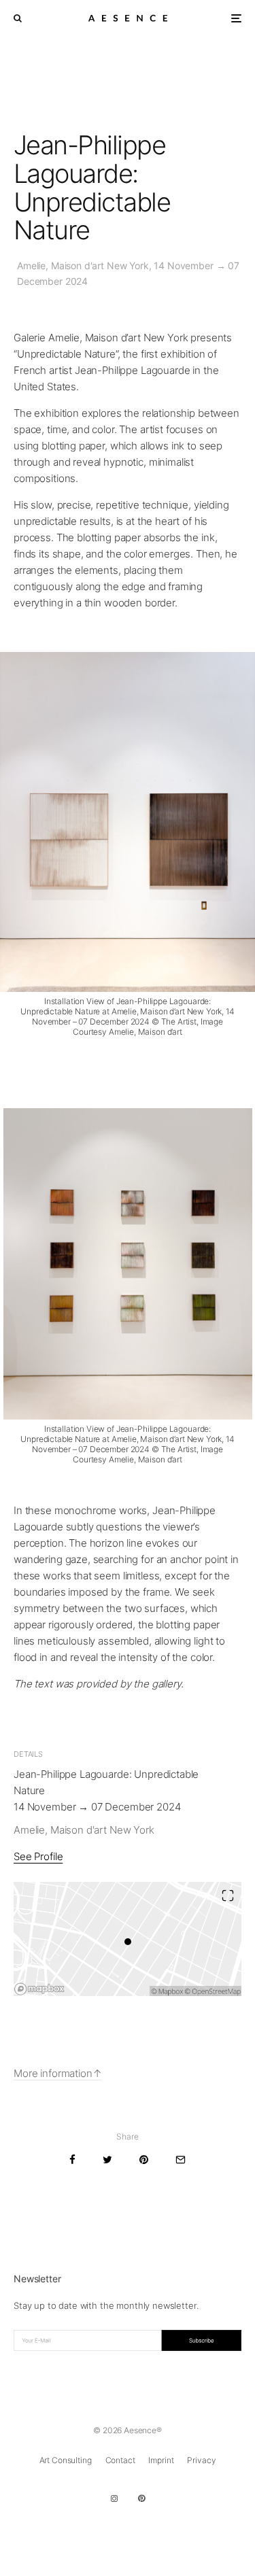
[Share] (72, 2160)
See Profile (38, 1856)
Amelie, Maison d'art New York (84, 1830)
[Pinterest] (141, 2498)
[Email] (181, 2160)
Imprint (161, 2460)
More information (53, 2073)
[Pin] (144, 2160)
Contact (120, 2460)
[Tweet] (107, 2160)
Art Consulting (66, 2460)
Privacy (201, 2460)
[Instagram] (114, 2498)
